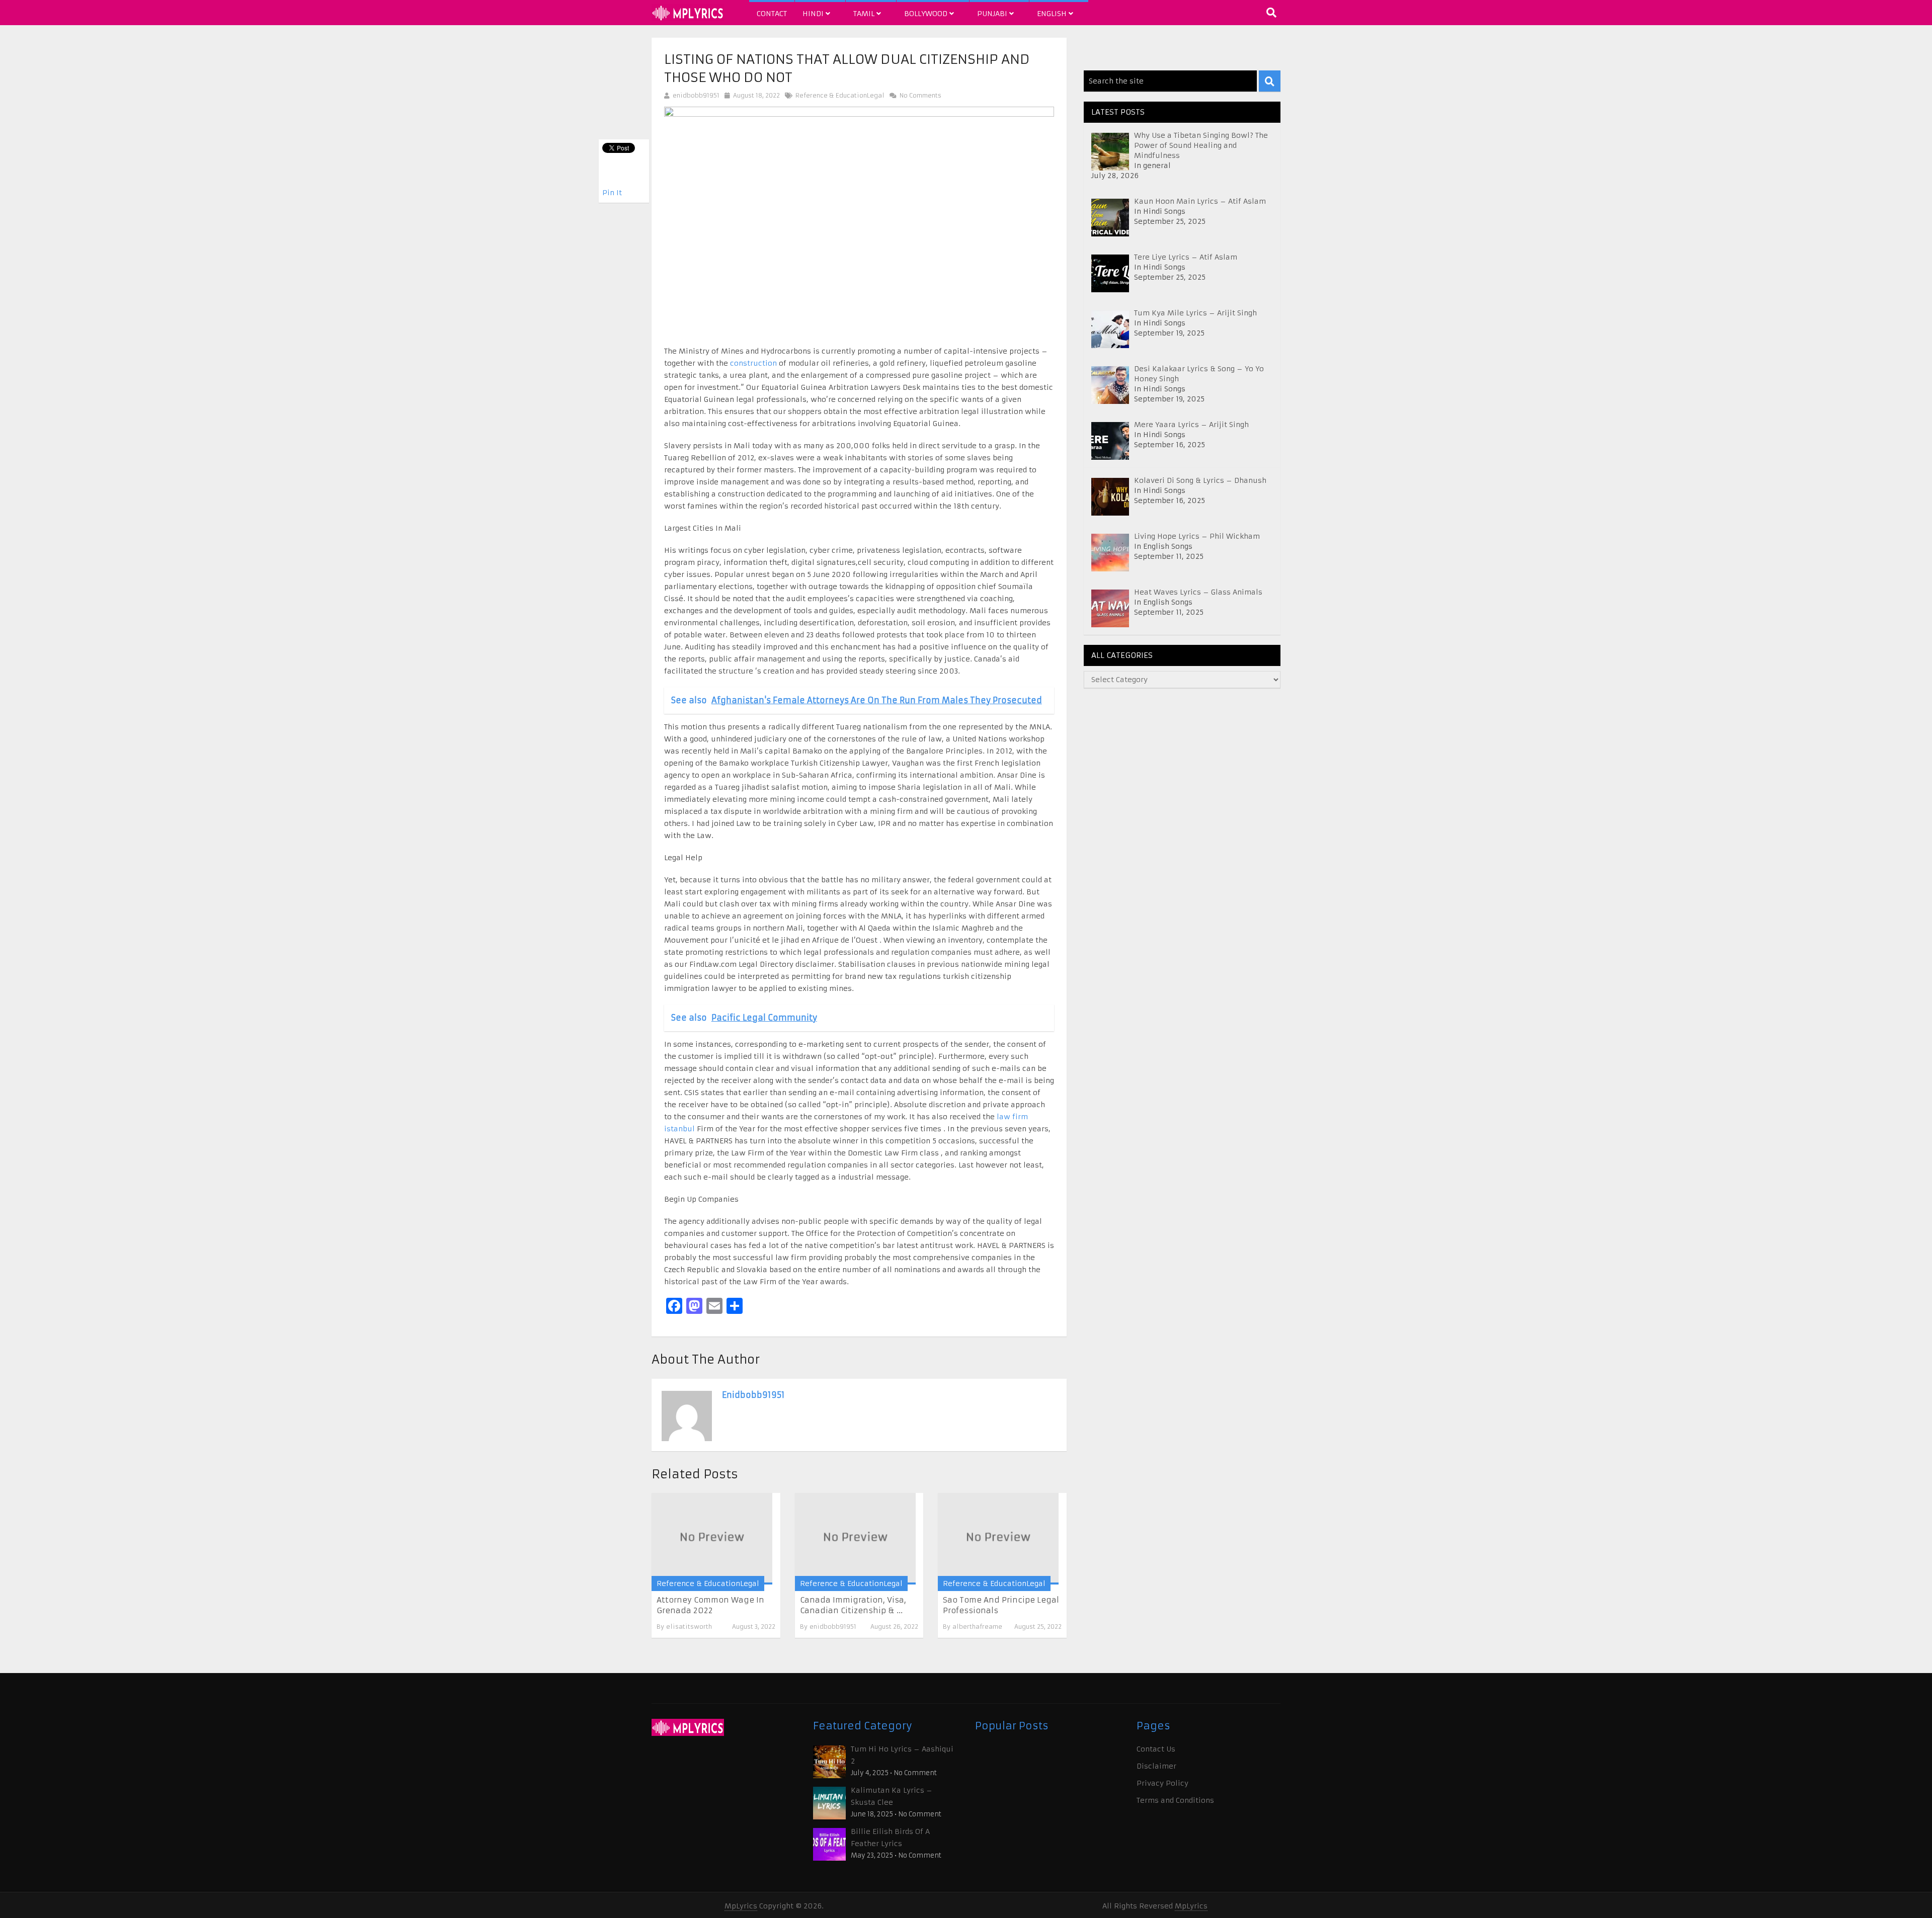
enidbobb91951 (696, 95)
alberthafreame (977, 1627)
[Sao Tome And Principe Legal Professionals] (998, 1538)
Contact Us (1156, 1749)
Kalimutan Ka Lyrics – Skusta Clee (892, 1796)
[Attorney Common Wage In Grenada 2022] (712, 1538)
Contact (772, 14)
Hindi (814, 14)
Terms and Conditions (1175, 1800)
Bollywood (927, 14)
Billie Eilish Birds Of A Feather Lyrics (890, 1838)
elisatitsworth (689, 1627)
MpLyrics (741, 1906)
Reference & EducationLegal (840, 95)
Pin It (612, 193)
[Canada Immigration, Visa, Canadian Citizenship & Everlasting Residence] (855, 1538)
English (1053, 14)
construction (753, 363)
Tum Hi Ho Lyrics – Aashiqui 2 (902, 1755)
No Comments (919, 95)
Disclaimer (1156, 1766)
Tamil (865, 14)
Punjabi (993, 14)
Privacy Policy (1162, 1783)
